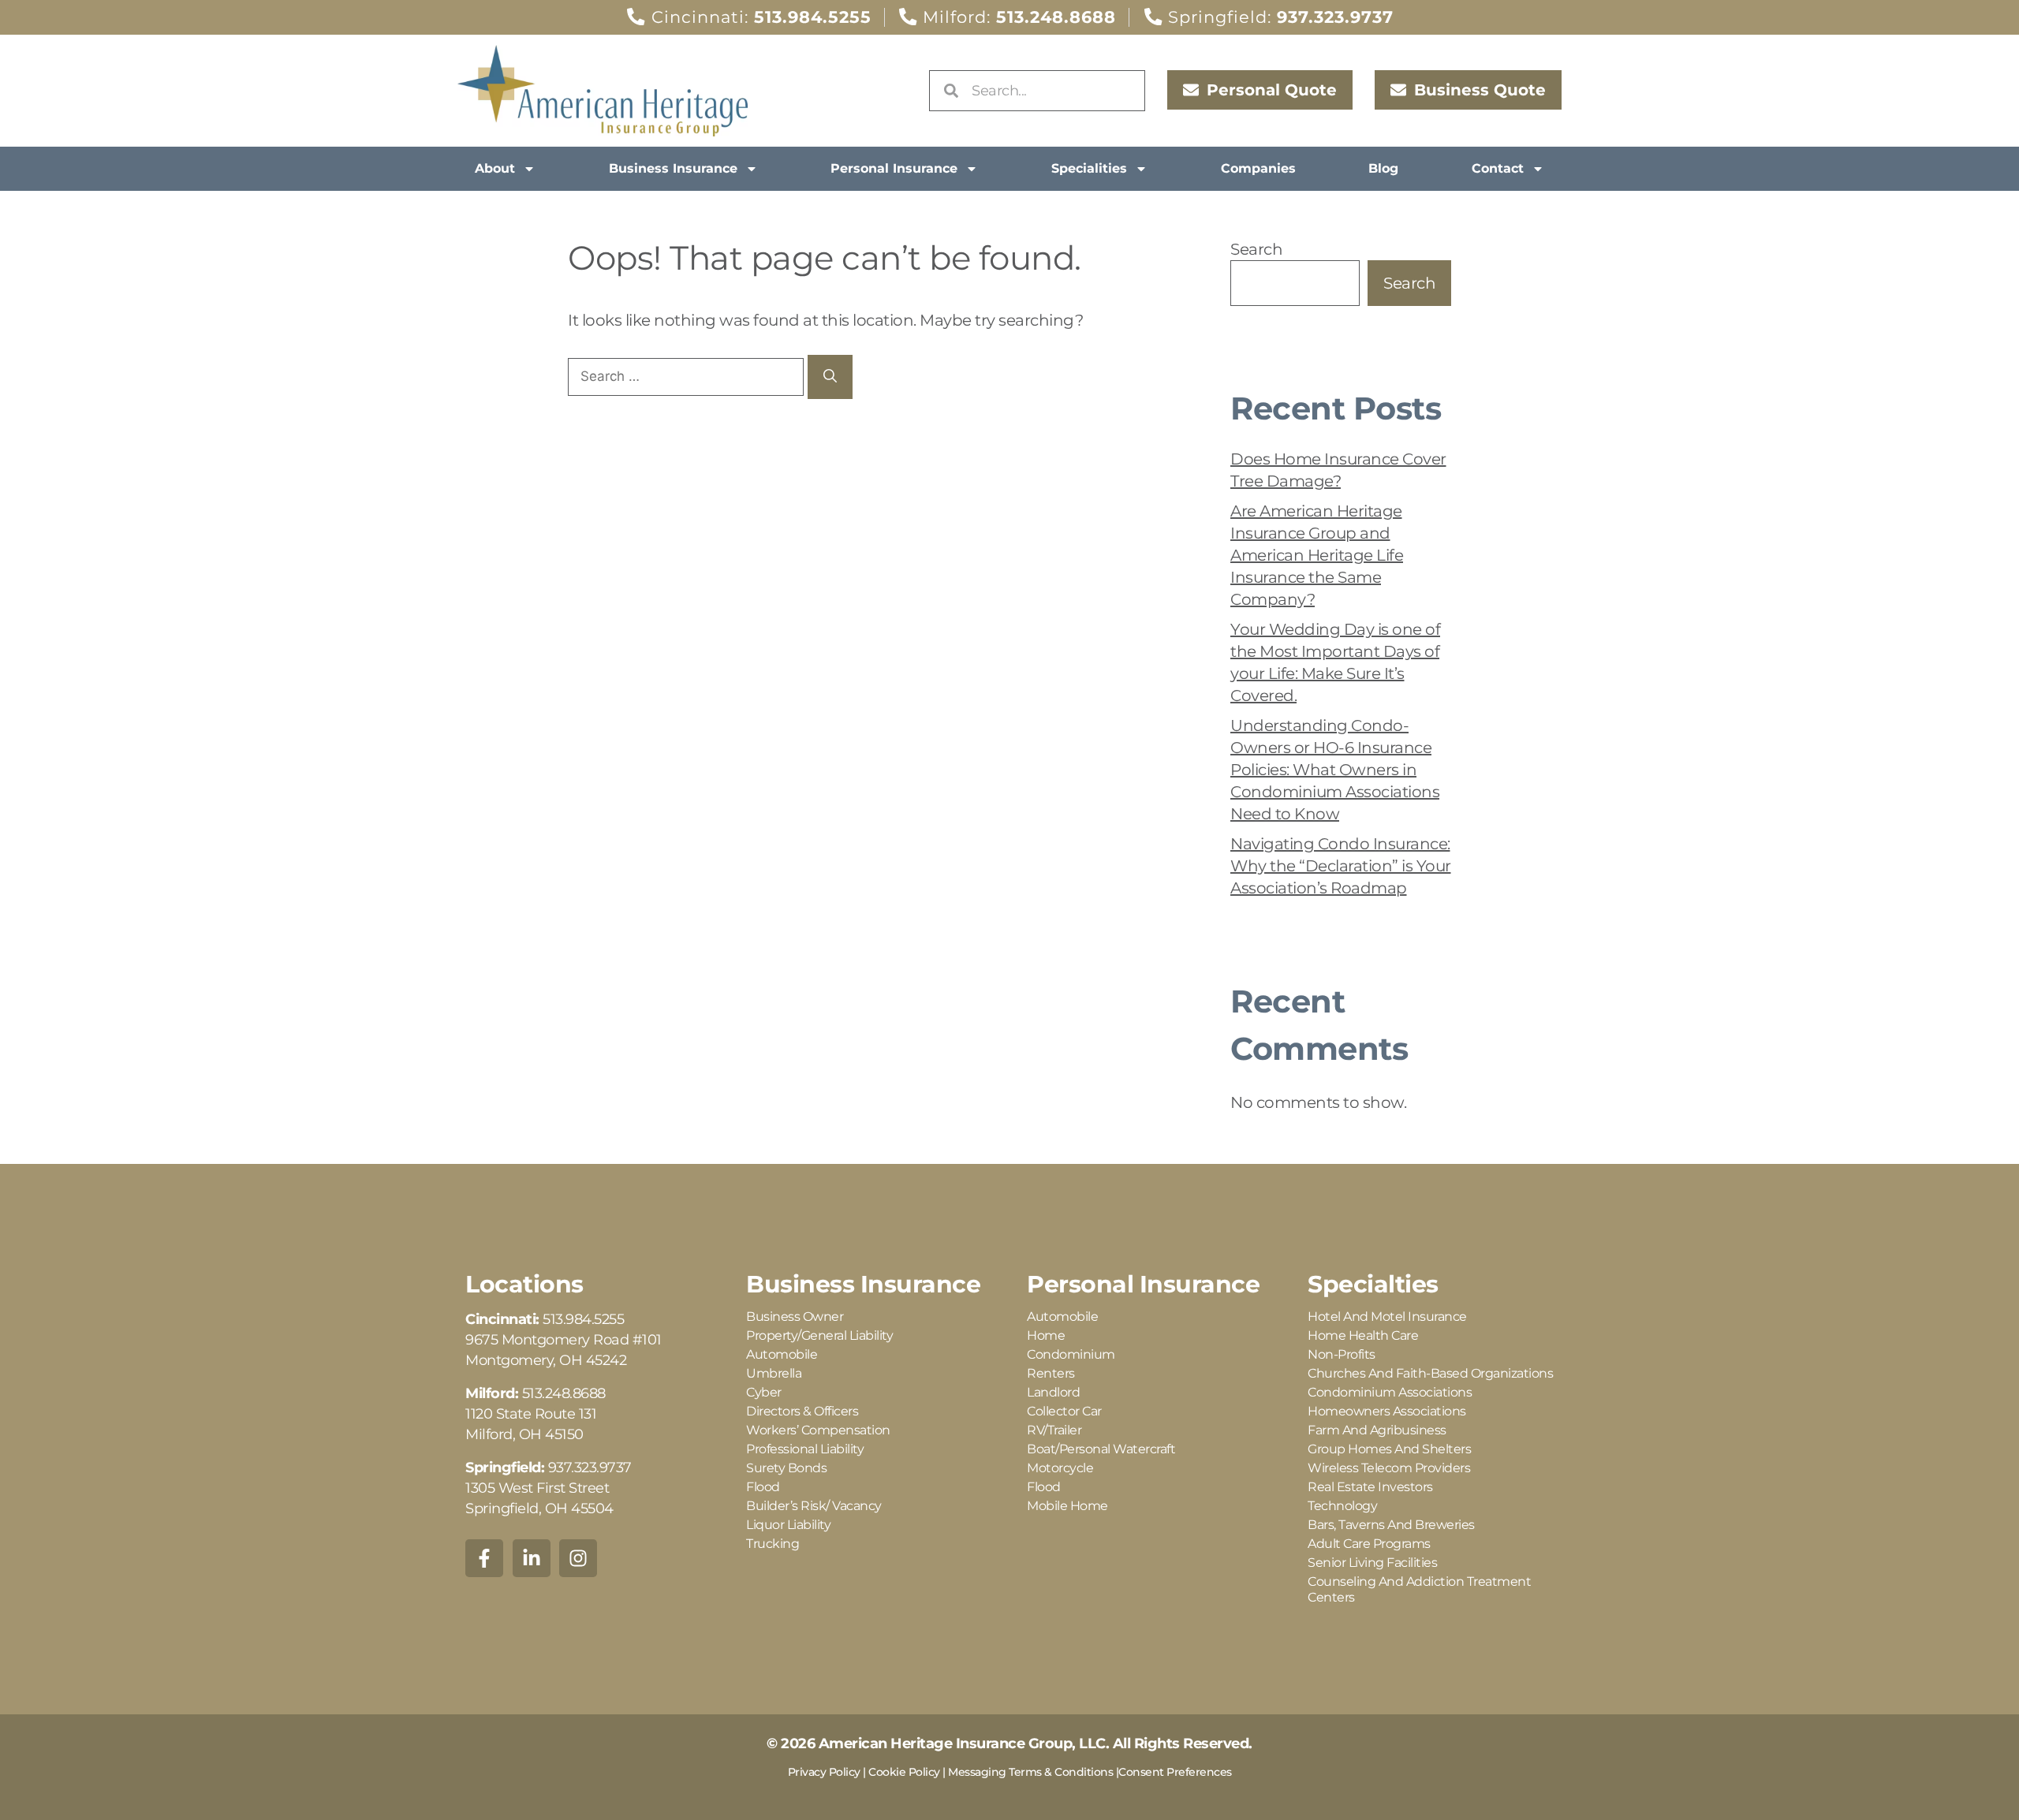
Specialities (1089, 168)
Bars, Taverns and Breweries (1391, 1525)
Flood (763, 1487)
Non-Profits (1342, 1354)
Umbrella (774, 1373)
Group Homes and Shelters (1389, 1449)
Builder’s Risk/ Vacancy (814, 1506)
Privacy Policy (824, 1772)
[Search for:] (688, 375)
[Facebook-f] (484, 1558)
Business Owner (795, 1317)
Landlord (1053, 1392)
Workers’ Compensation (818, 1430)
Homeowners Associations (1387, 1411)
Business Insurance (673, 168)
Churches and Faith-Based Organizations (1430, 1373)
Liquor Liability (788, 1525)
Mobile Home (1067, 1506)
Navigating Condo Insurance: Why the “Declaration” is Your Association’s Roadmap (1341, 866)
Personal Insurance (894, 168)
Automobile (782, 1354)
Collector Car (1064, 1411)
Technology (1342, 1506)
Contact (1498, 168)
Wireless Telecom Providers (1389, 1468)
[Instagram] (578, 1558)
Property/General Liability (819, 1335)
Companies (1258, 168)
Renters (1051, 1373)
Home (1046, 1335)
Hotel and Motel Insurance (1387, 1317)
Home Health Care (1363, 1335)
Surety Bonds (786, 1468)
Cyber (764, 1392)
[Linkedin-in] (532, 1558)
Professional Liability (805, 1449)
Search (1256, 249)
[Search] (830, 377)
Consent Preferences (1175, 1772)
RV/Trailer (1054, 1430)
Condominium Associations (1390, 1392)
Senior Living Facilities (1372, 1563)
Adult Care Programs (1369, 1544)
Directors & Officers (802, 1411)
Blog (1383, 168)
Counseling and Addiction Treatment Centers (1419, 1589)
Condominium (1071, 1354)
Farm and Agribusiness (1377, 1430)
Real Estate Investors (1370, 1487)
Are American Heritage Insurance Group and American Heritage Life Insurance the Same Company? (1317, 555)
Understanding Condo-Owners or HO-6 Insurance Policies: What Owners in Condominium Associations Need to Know (1335, 770)
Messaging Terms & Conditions (1030, 1772)
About (495, 168)
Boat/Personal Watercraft (1101, 1449)
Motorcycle (1060, 1468)
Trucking (773, 1544)
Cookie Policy (904, 1772)
